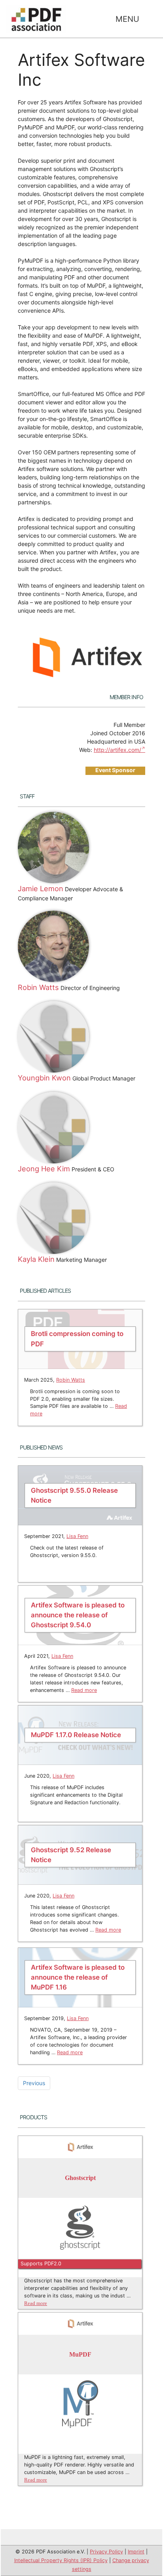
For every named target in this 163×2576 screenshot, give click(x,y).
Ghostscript (80, 2178)
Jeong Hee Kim (44, 1169)
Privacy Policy (106, 2552)
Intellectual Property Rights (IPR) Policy (61, 2560)
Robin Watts (38, 987)
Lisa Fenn (77, 1536)
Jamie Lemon (41, 888)
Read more (84, 1690)
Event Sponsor (115, 770)
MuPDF (80, 2354)
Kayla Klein (36, 1259)
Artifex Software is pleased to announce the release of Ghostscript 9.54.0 (78, 1615)
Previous (34, 2083)
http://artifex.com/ (118, 750)
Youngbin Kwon (44, 1078)
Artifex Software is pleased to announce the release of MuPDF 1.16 (78, 1977)
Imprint (136, 2552)
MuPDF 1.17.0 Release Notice (76, 1735)
